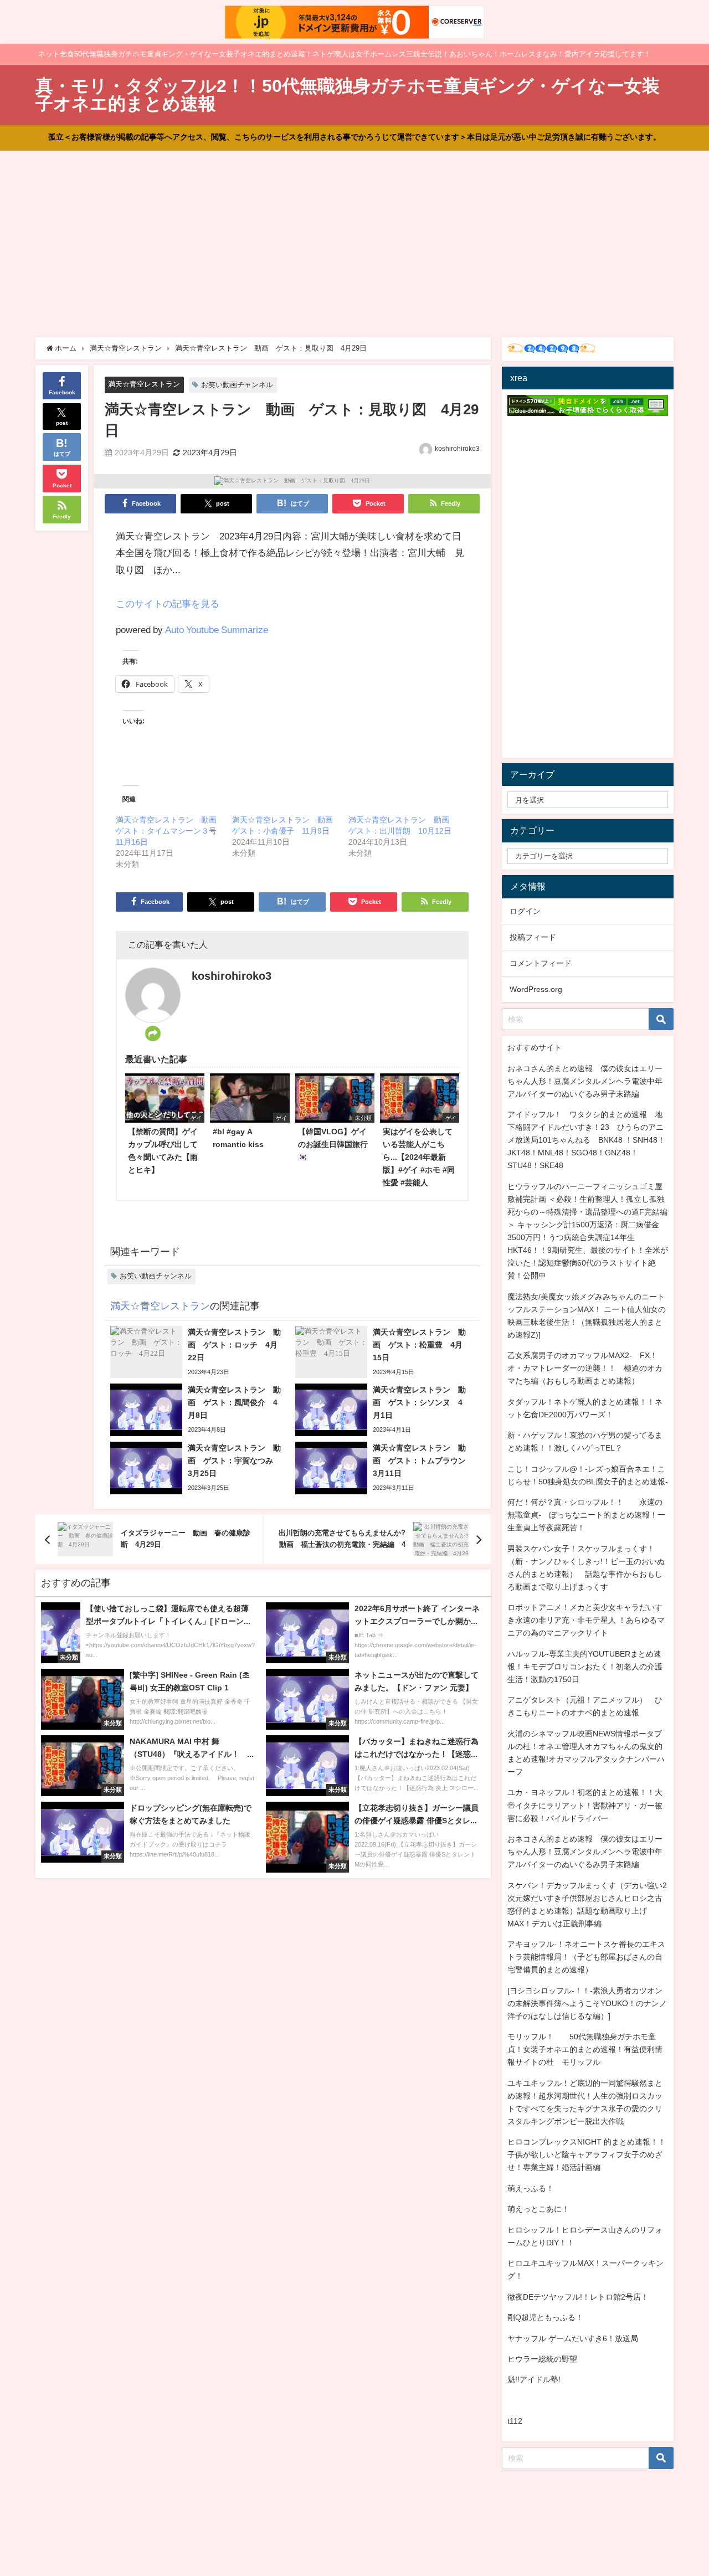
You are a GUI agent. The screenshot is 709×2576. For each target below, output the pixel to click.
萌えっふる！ (531, 2188)
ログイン (525, 911)
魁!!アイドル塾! (534, 2379)
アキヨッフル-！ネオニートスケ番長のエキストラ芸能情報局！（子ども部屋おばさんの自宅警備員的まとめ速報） (586, 1957)
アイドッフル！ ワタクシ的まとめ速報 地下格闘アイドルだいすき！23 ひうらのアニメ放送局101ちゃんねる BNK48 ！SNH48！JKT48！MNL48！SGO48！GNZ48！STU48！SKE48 (586, 1140)
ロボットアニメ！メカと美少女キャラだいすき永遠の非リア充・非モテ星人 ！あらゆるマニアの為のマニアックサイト (586, 1620)
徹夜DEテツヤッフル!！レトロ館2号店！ (578, 2297)
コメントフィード (541, 963)
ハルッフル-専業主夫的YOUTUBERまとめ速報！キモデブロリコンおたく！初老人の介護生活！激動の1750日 (585, 1667)
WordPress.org (536, 989)
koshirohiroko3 (457, 449)
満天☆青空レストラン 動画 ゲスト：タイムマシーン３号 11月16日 (170, 831)
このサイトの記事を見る (168, 603)
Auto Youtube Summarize (217, 629)
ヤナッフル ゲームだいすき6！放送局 (573, 2338)
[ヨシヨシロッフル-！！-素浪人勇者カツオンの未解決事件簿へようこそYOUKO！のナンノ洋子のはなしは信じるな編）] (587, 2003)
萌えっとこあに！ (538, 2209)
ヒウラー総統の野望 (542, 2359)
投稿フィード (533, 937)
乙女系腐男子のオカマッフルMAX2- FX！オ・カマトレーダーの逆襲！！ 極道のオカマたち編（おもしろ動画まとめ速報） (585, 1368)
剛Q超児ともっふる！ (545, 2317)
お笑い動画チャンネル (237, 385)
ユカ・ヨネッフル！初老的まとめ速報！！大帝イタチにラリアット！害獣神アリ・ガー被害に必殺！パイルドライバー (585, 1805)
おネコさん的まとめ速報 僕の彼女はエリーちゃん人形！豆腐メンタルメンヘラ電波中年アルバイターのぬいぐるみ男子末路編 (585, 1081)
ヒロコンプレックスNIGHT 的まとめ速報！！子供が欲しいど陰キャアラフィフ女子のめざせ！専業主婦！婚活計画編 (587, 2155)
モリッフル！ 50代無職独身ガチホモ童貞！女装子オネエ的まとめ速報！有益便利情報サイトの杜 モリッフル (585, 2049)
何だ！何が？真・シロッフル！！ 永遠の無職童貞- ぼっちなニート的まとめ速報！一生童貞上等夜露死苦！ (586, 1515)
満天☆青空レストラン (144, 384)
